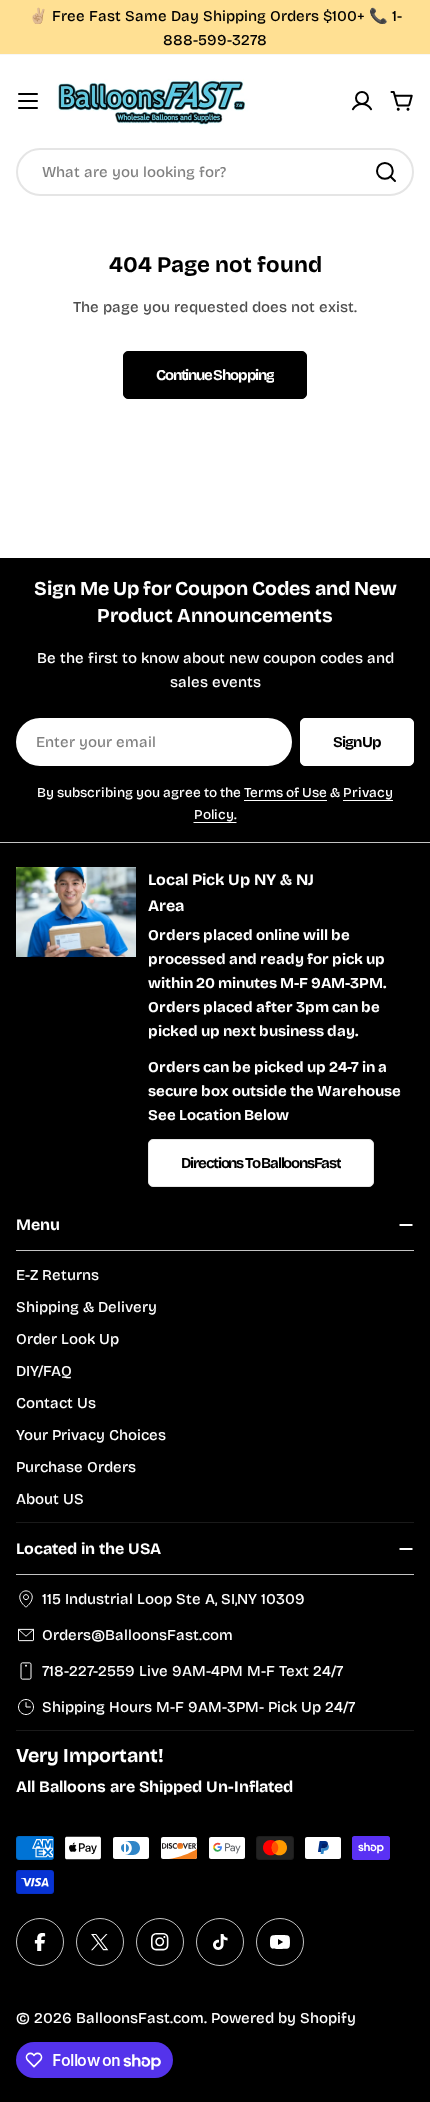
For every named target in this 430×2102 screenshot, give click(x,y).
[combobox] (215, 172)
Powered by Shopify (283, 2018)
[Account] (362, 101)
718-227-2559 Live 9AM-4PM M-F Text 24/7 (192, 1671)
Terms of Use (285, 792)
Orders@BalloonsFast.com (137, 1635)
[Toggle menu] (28, 101)
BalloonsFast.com (140, 2018)
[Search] (386, 172)
